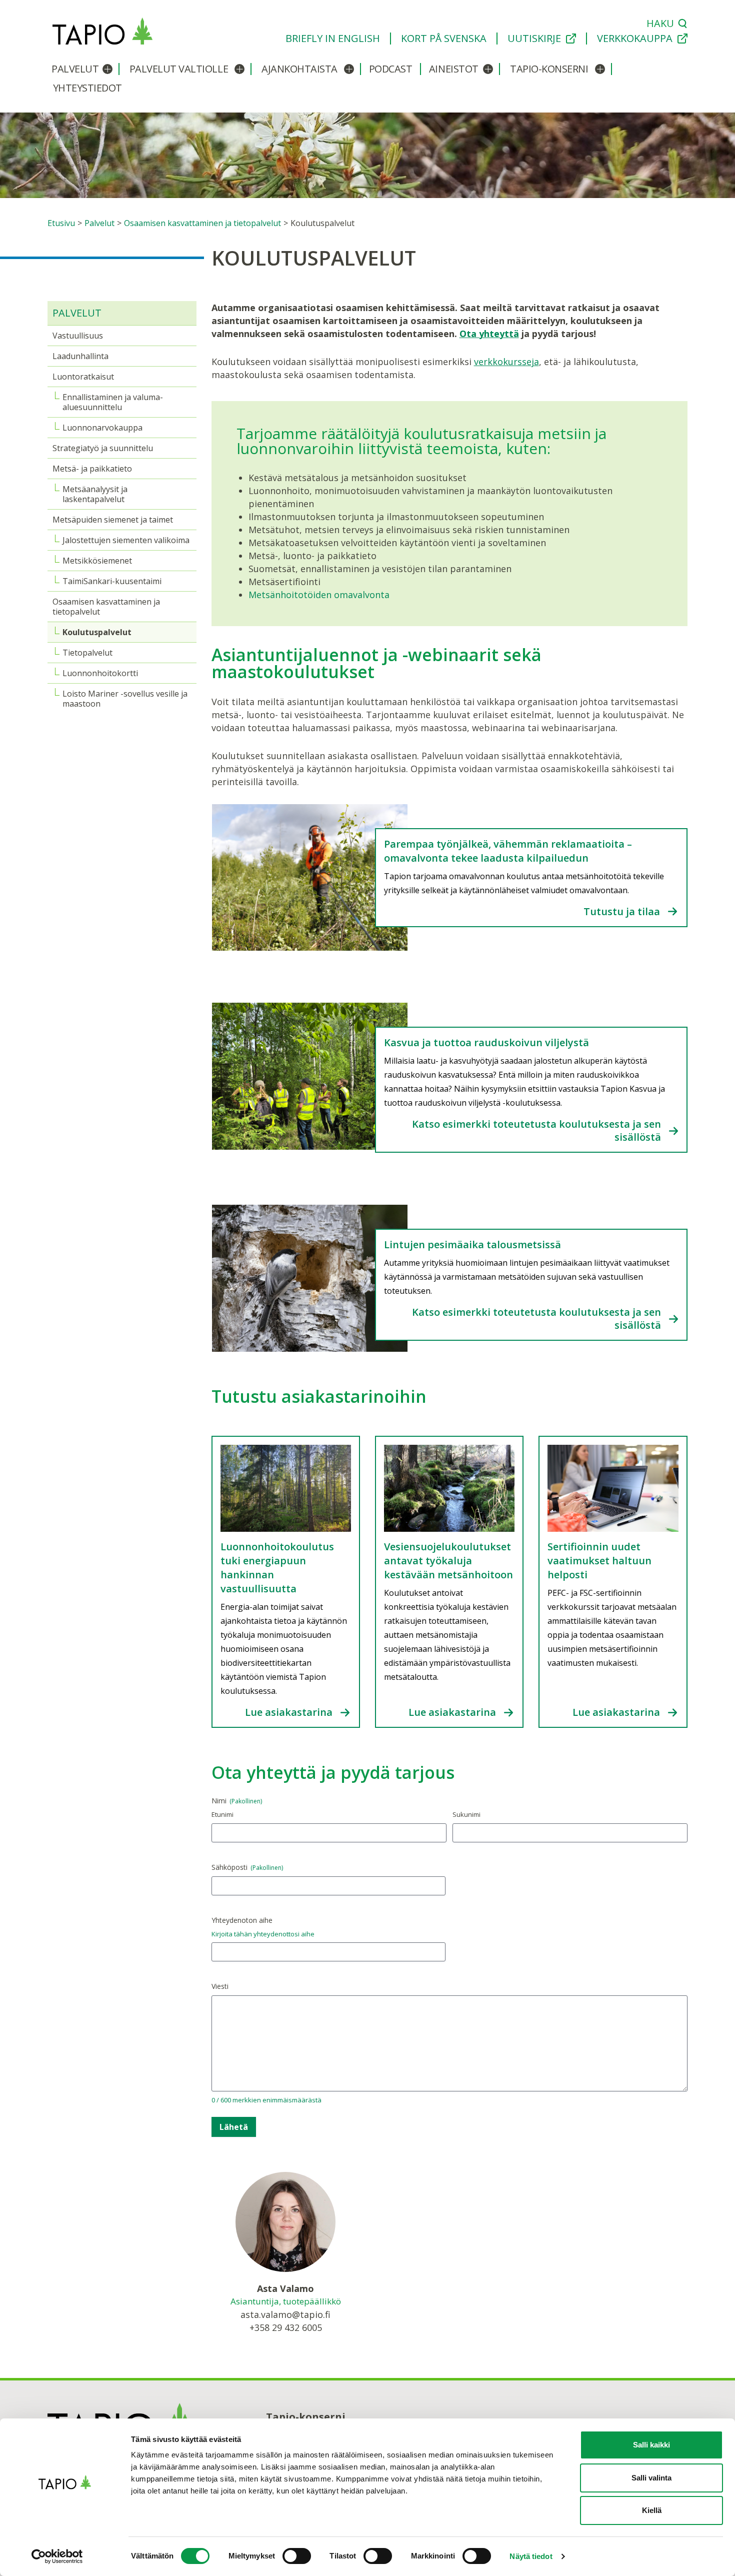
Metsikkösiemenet (97, 561)
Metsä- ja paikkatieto (92, 469)
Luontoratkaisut (83, 377)
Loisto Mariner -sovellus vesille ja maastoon (125, 699)
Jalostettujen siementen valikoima (126, 540)
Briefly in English (333, 39)
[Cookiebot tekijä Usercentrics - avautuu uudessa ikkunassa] (65, 2556)
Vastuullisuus (78, 336)
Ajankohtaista (299, 69)
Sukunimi (466, 1814)
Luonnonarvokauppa (102, 428)
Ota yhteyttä (489, 334)
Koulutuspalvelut (97, 632)
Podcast (391, 69)
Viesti (220, 1986)
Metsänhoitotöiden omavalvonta (319, 595)
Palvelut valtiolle (179, 69)
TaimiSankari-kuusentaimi (112, 581)
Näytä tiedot (531, 2556)
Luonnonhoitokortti (100, 673)
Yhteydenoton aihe (242, 1920)
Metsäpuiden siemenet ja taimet (113, 520)
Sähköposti (247, 1867)
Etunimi (222, 1814)
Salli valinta (651, 2478)
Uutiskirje (534, 39)
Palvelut (75, 69)
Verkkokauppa (635, 39)
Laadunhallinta (80, 356)
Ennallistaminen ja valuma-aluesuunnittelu (113, 402)
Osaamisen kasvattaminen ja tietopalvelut (106, 607)
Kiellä (652, 2510)
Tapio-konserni (549, 69)
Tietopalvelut (87, 653)
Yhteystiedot (87, 88)
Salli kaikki (651, 2445)
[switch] (297, 2556)
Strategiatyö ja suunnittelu (103, 448)
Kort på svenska (444, 39)
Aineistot (454, 69)
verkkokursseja (506, 362)
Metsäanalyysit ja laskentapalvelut (95, 494)
